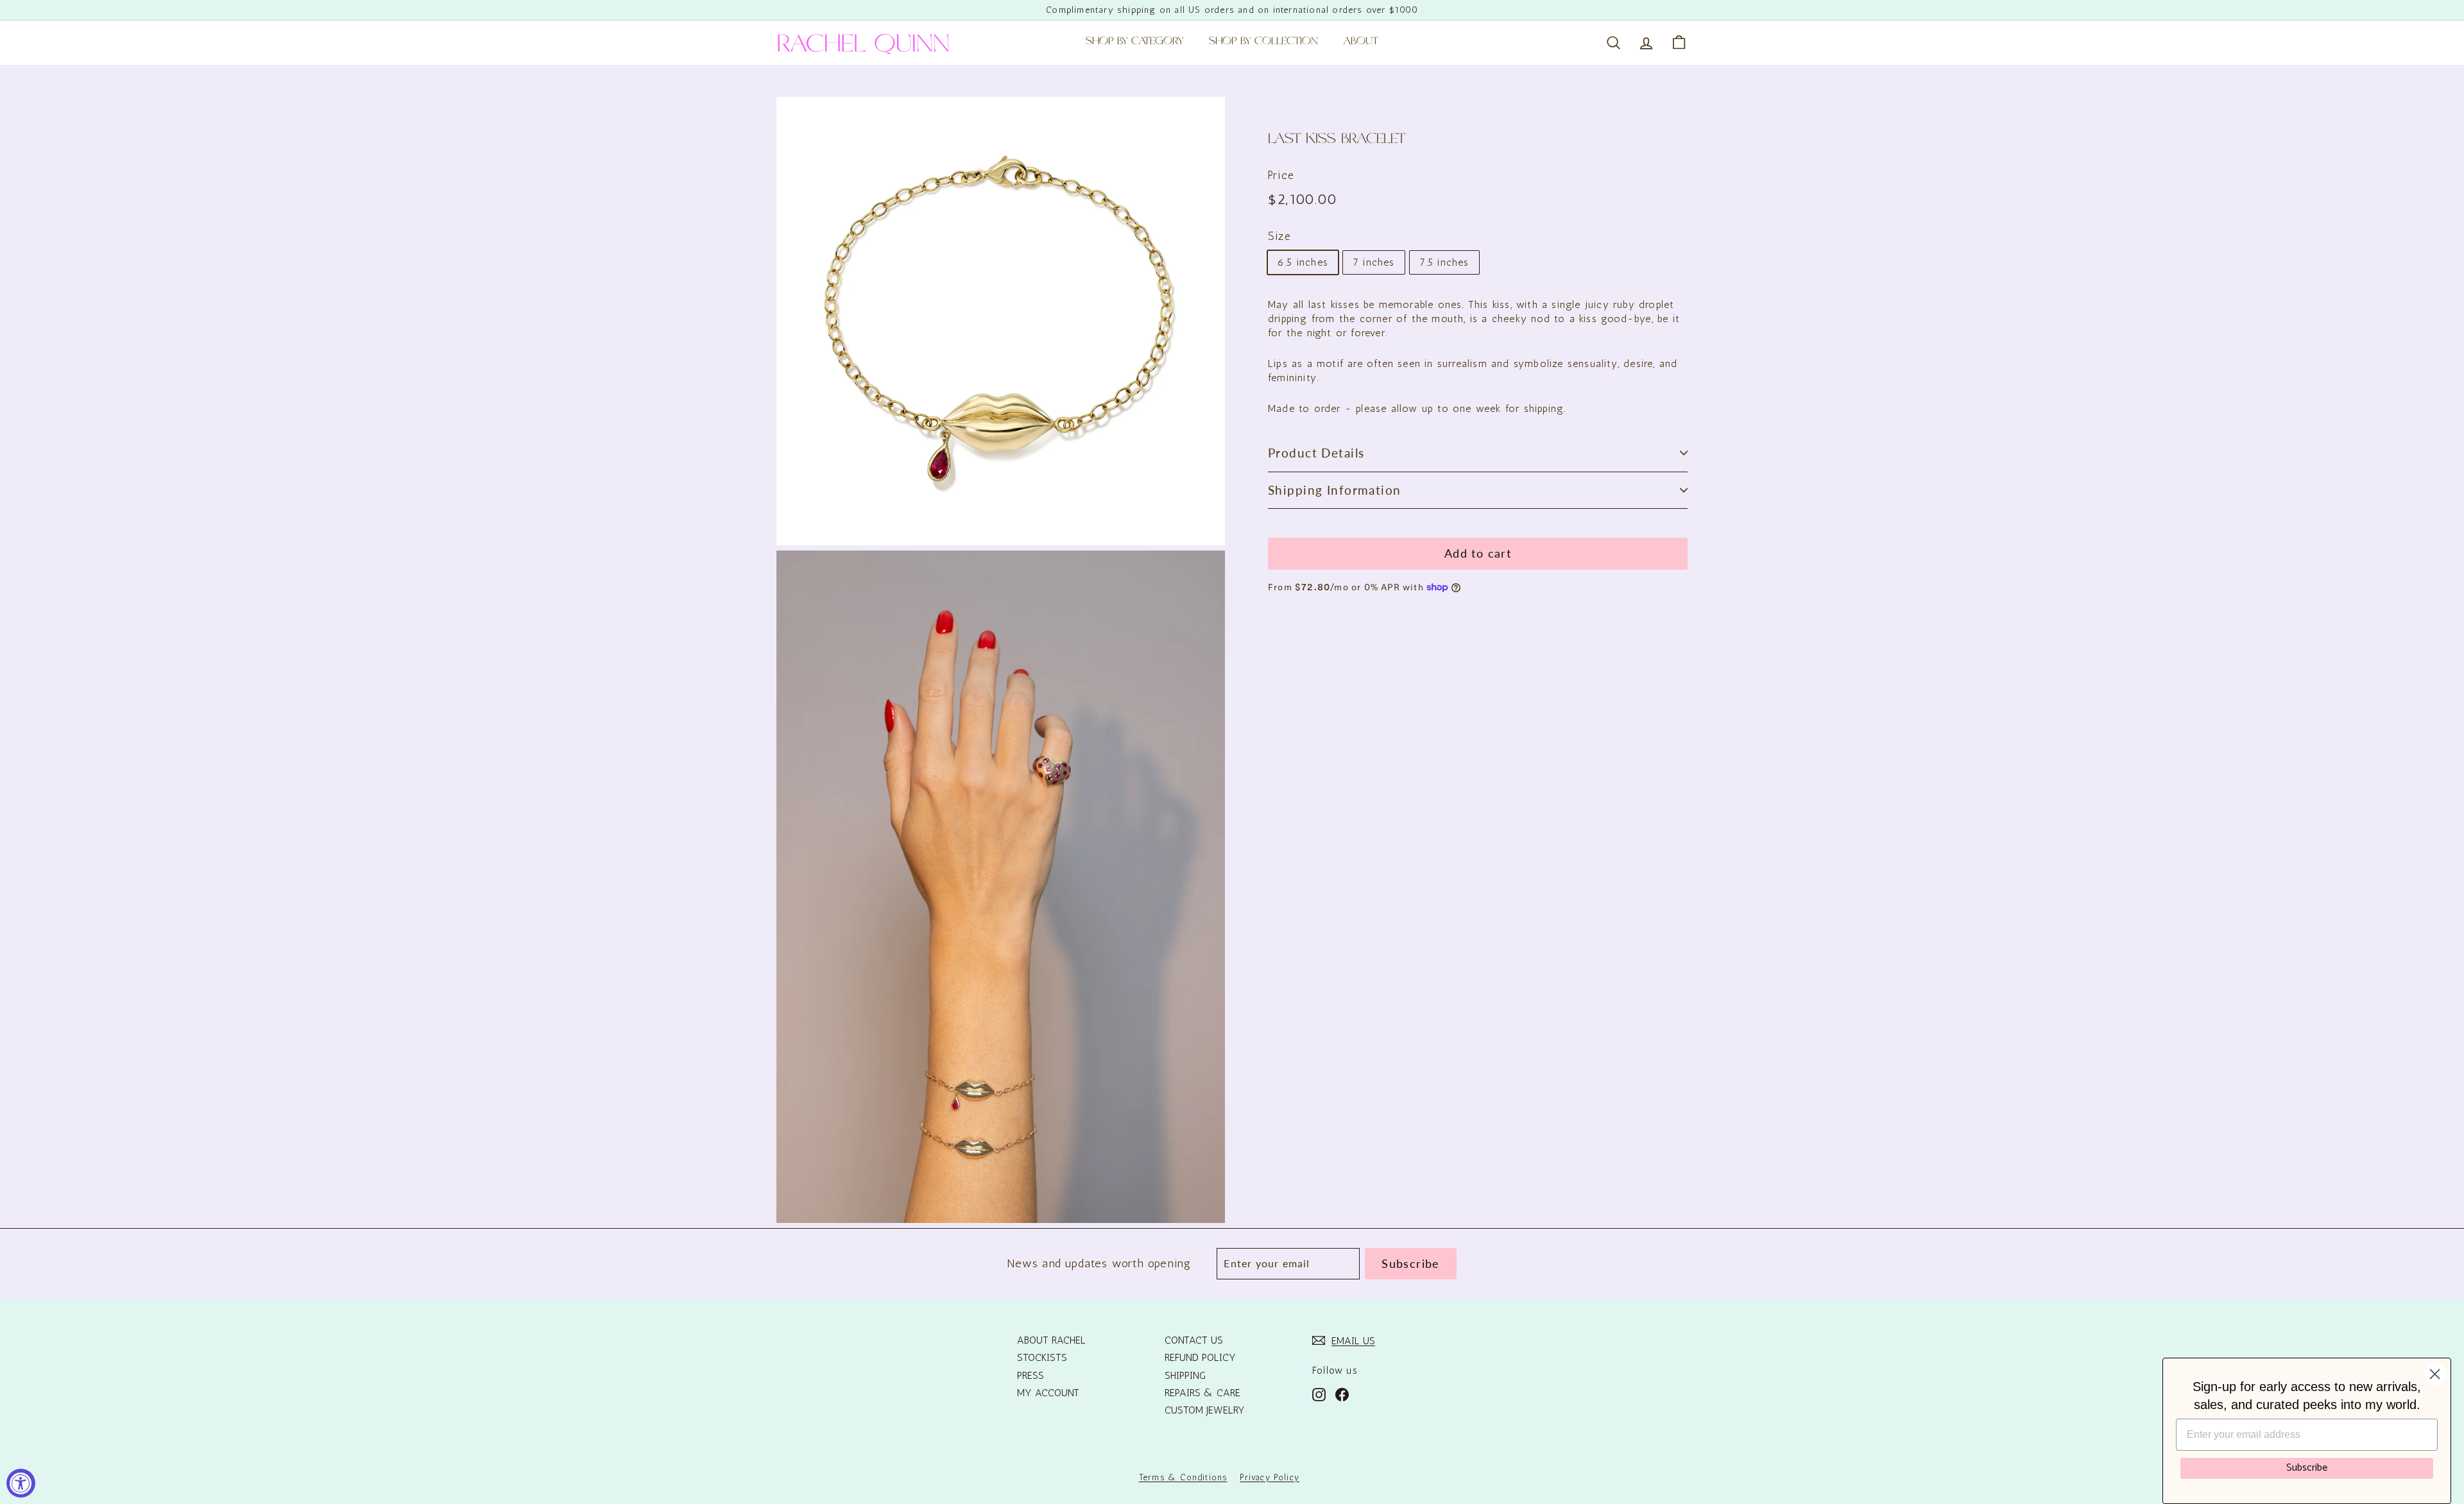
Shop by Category (1134, 42)
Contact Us (1194, 1340)
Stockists (1042, 1357)
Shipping (1185, 1375)
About (1361, 42)
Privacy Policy (1270, 1477)
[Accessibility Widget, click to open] (21, 1483)
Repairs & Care (1202, 1393)
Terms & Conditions (1183, 1477)
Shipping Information (1335, 490)
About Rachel (1051, 1340)
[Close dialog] (2435, 1374)
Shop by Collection (1263, 42)
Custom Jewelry (1205, 1410)
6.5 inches (1303, 262)
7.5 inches (1444, 262)
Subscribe (2307, 1468)
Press (1031, 1375)
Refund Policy (1200, 1357)
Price (1281, 175)
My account (1048, 1393)
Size (1279, 236)
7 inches (1374, 262)
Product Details (1316, 453)
